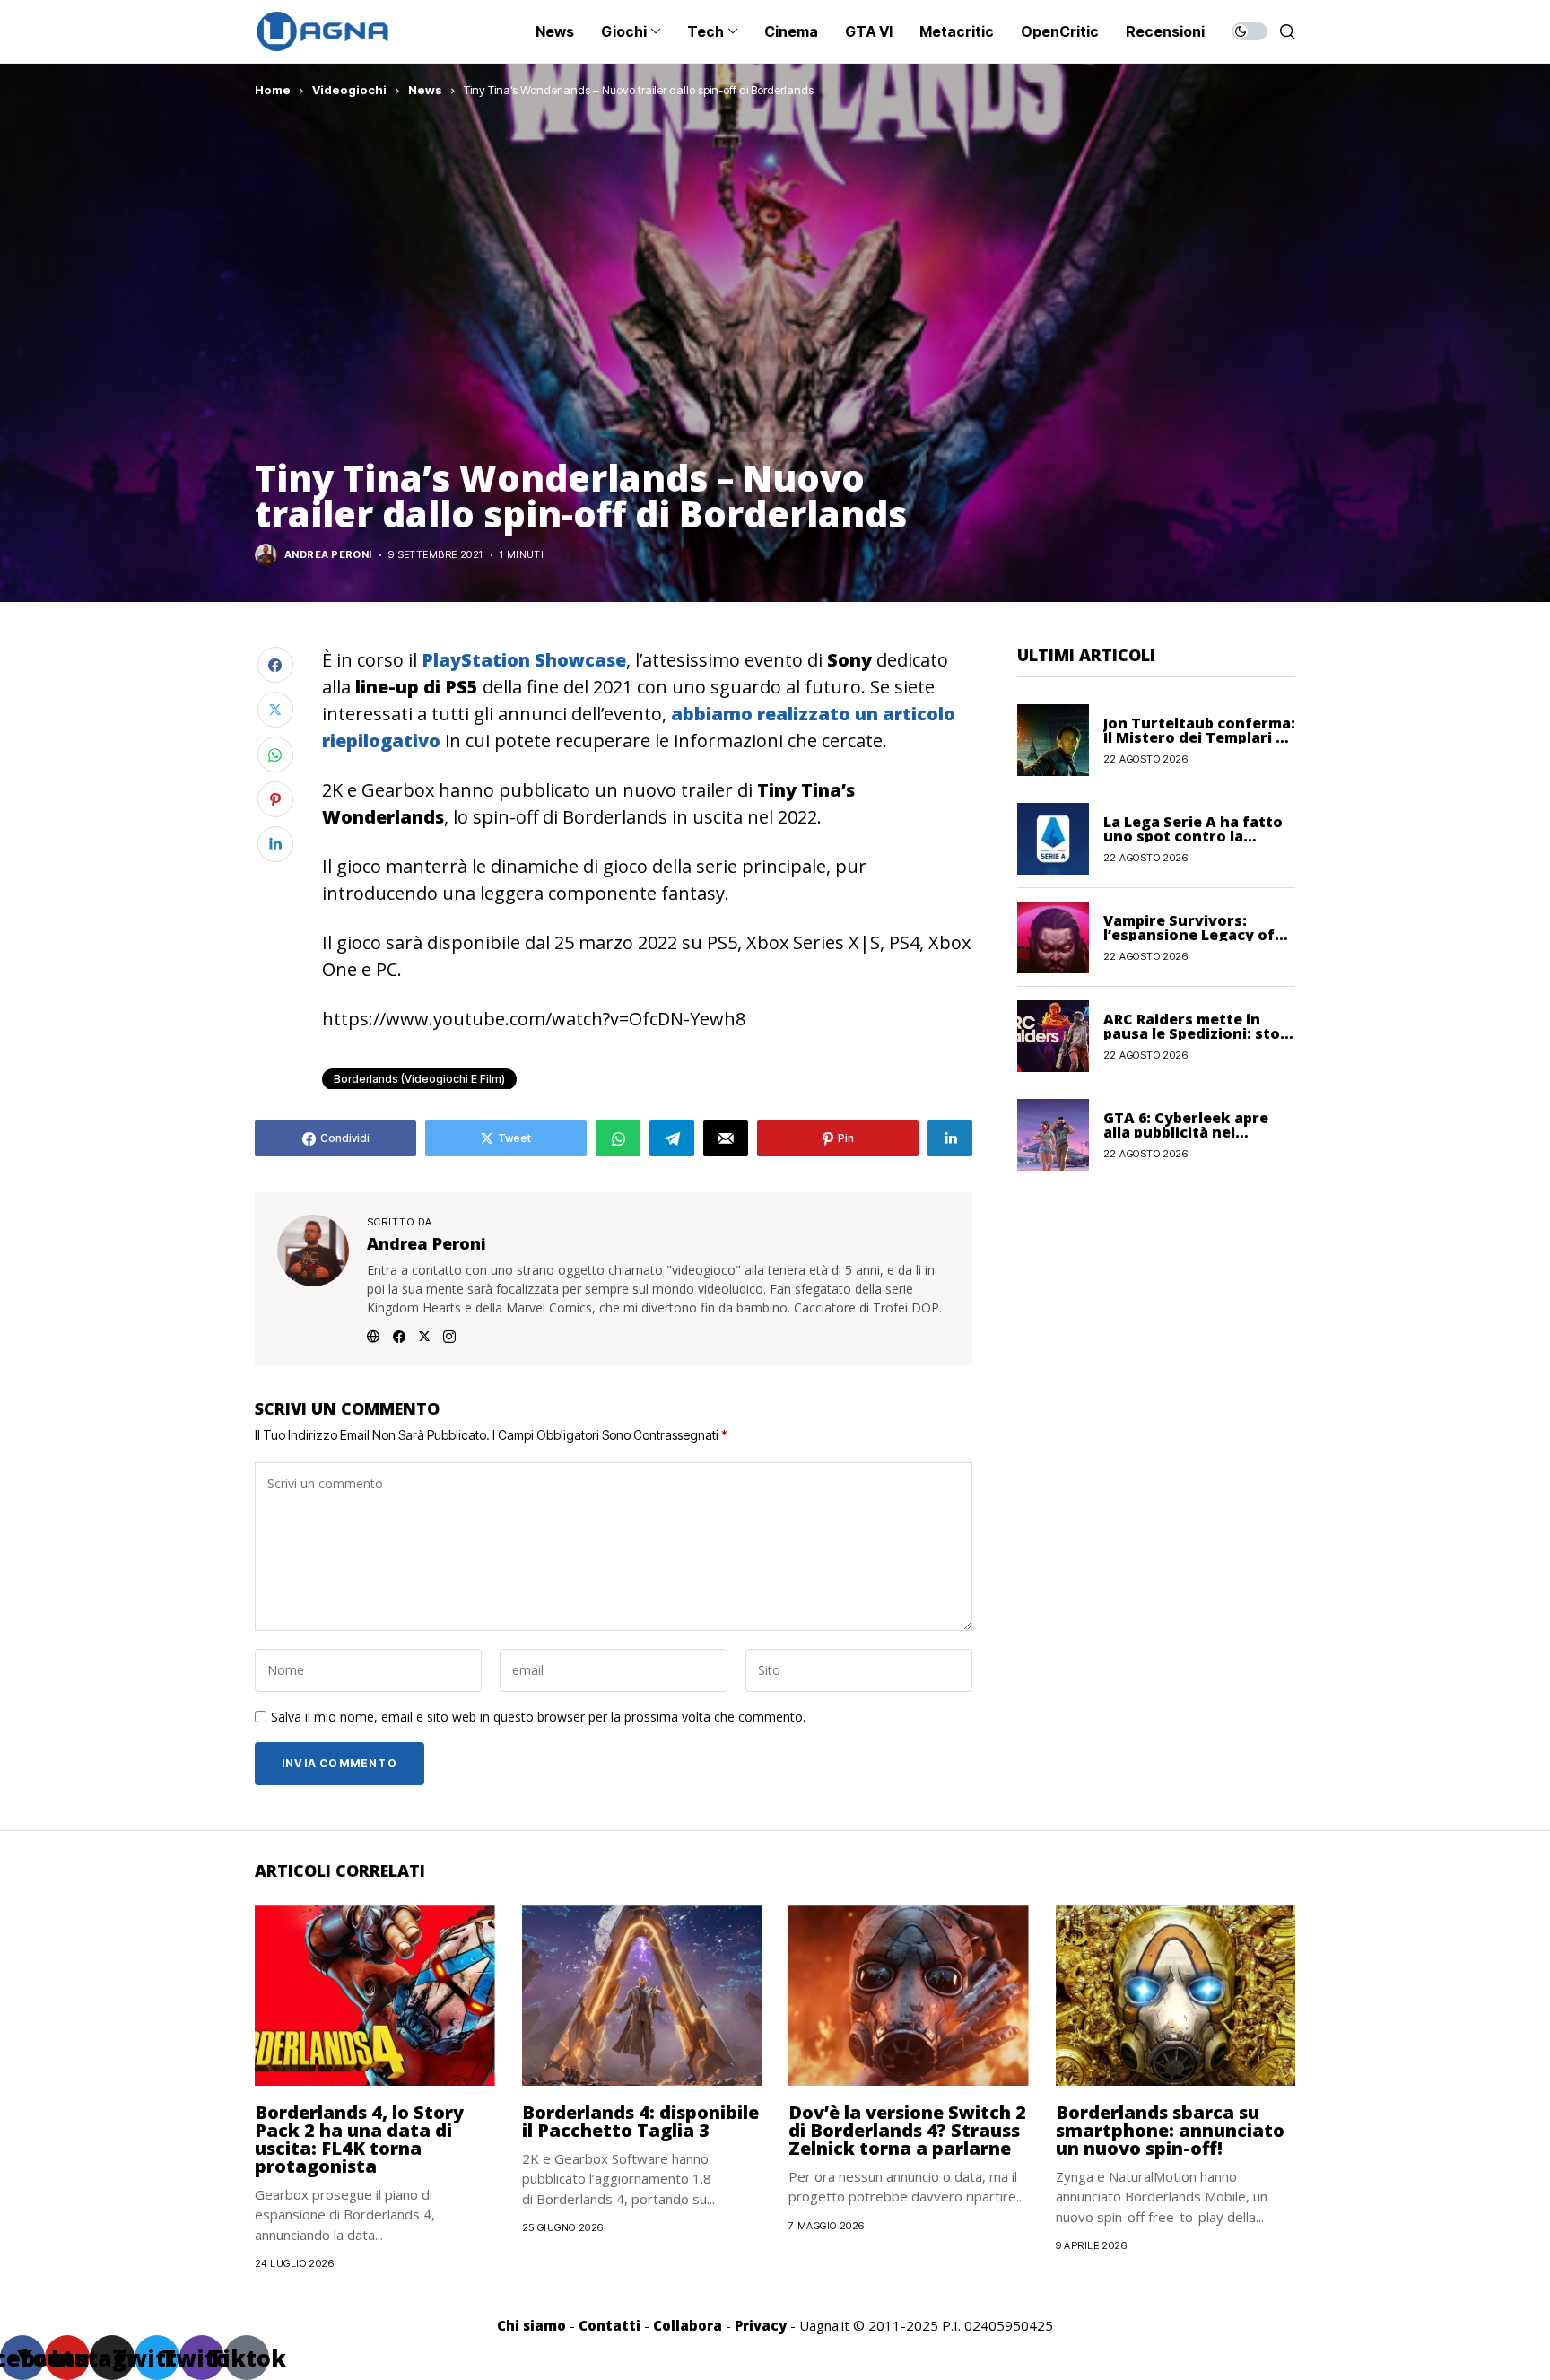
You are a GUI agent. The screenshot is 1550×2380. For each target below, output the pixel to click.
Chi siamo (531, 2325)
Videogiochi (349, 90)
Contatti (610, 2325)
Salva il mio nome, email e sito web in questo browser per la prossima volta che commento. (538, 1717)
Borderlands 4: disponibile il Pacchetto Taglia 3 (640, 2121)
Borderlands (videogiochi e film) (419, 1079)
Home (273, 90)
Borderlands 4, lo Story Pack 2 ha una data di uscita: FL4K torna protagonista (359, 2139)
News (425, 90)
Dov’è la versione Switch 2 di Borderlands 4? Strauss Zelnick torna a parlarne (907, 2130)
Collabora (688, 2325)
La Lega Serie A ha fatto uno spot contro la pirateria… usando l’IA (1193, 835)
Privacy (761, 2325)
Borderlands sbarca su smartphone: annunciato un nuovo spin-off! (1170, 2130)
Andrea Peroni (328, 555)
